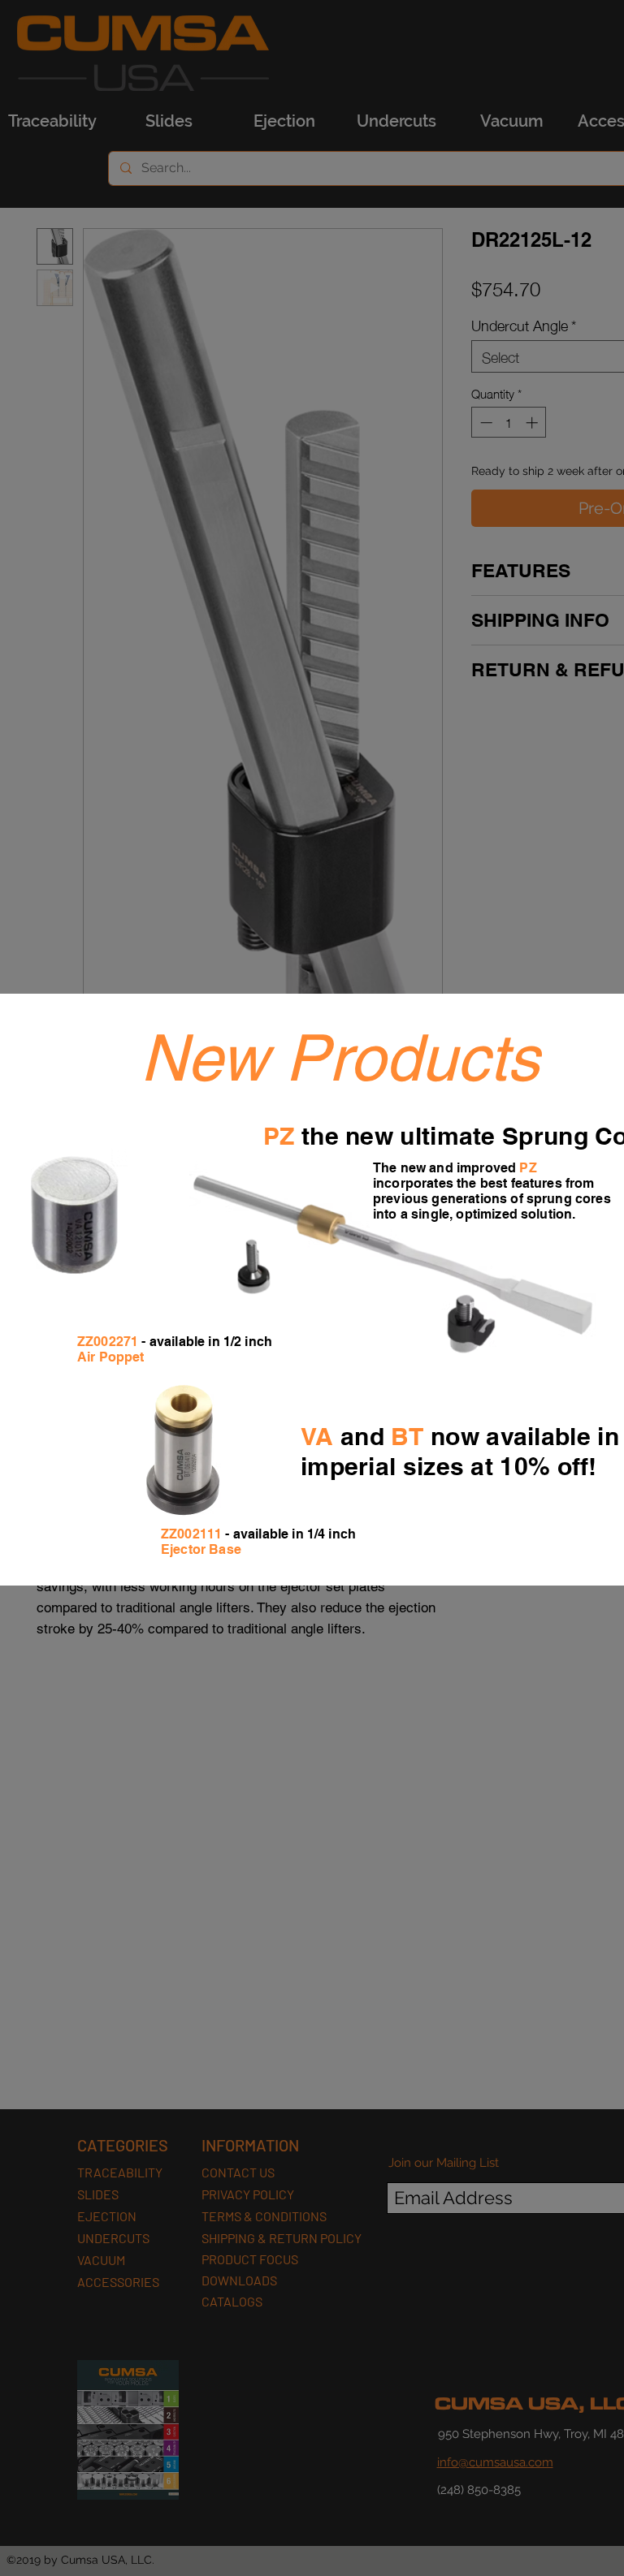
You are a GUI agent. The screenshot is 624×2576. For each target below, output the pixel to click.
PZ (279, 1136)
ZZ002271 (108, 1342)
